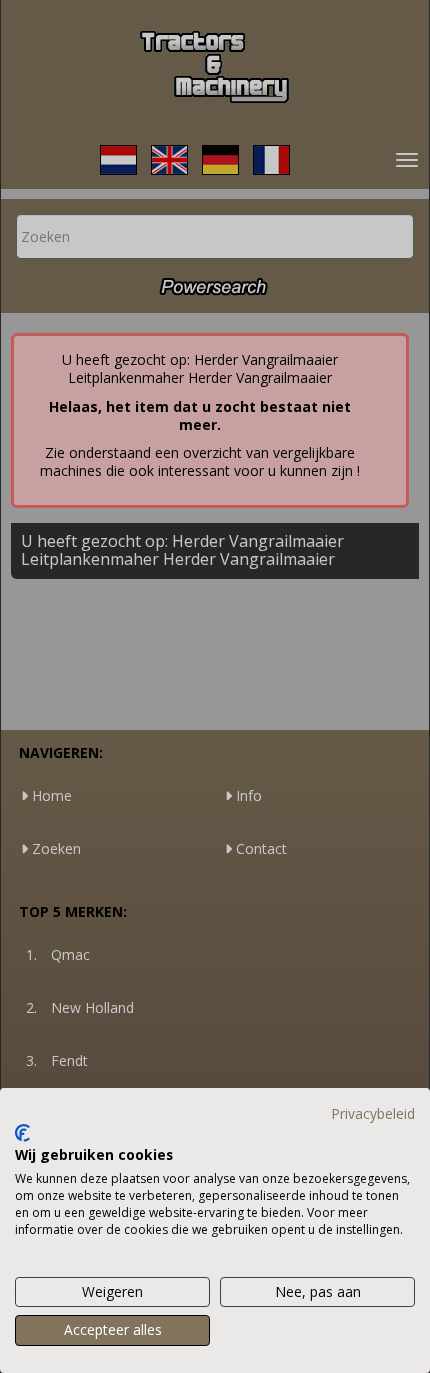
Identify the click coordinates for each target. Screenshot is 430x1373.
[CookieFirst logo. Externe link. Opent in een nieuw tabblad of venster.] (22, 1133)
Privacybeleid (373, 1113)
